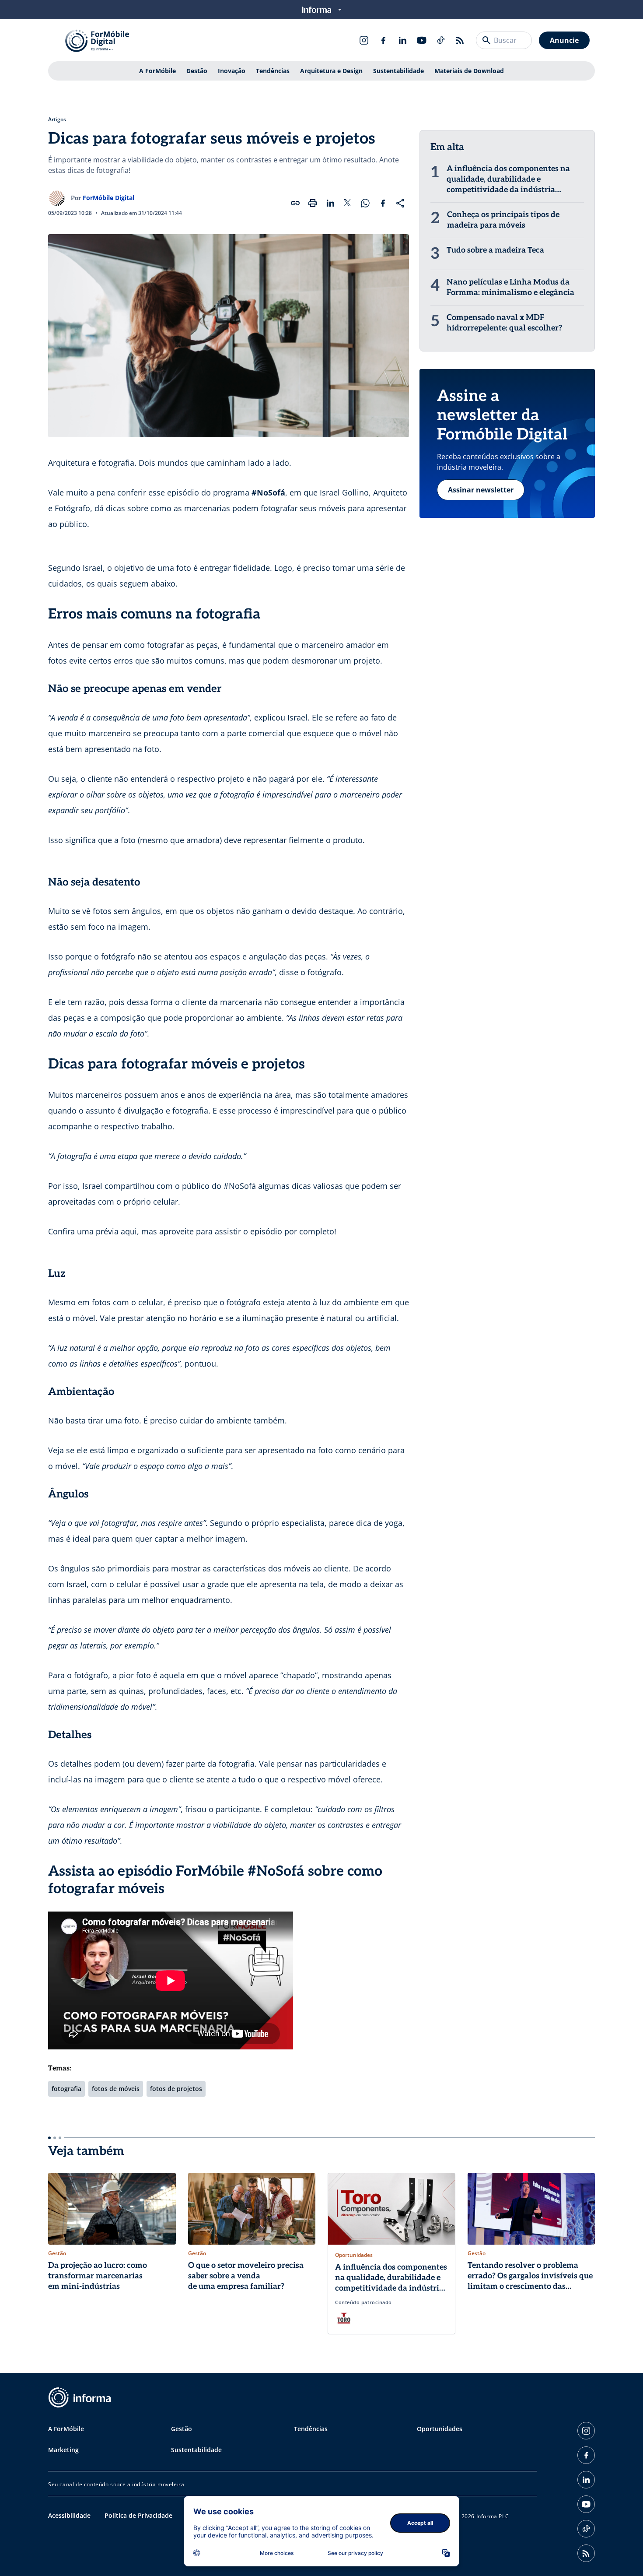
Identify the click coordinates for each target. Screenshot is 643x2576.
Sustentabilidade (398, 71)
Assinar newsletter (481, 490)
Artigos (57, 119)
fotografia (66, 2089)
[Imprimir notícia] (313, 203)
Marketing (63, 2450)
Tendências (273, 71)
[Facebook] (383, 40)
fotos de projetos (176, 2089)
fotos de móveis (116, 2089)
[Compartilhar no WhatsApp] (365, 203)
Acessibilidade (69, 2515)
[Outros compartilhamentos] (400, 203)
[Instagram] (364, 40)
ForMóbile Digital (108, 198)
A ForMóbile (157, 71)
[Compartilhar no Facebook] (383, 203)
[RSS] (460, 40)
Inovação (232, 71)
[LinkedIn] (402, 40)
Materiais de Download (469, 71)
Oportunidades (440, 2429)
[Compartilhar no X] (348, 203)
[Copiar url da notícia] (295, 203)
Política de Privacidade (138, 2515)
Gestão (197, 71)
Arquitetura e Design (331, 71)
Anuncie (564, 40)
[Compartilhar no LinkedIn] (330, 203)
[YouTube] (422, 40)
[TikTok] (441, 40)
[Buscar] (486, 40)
